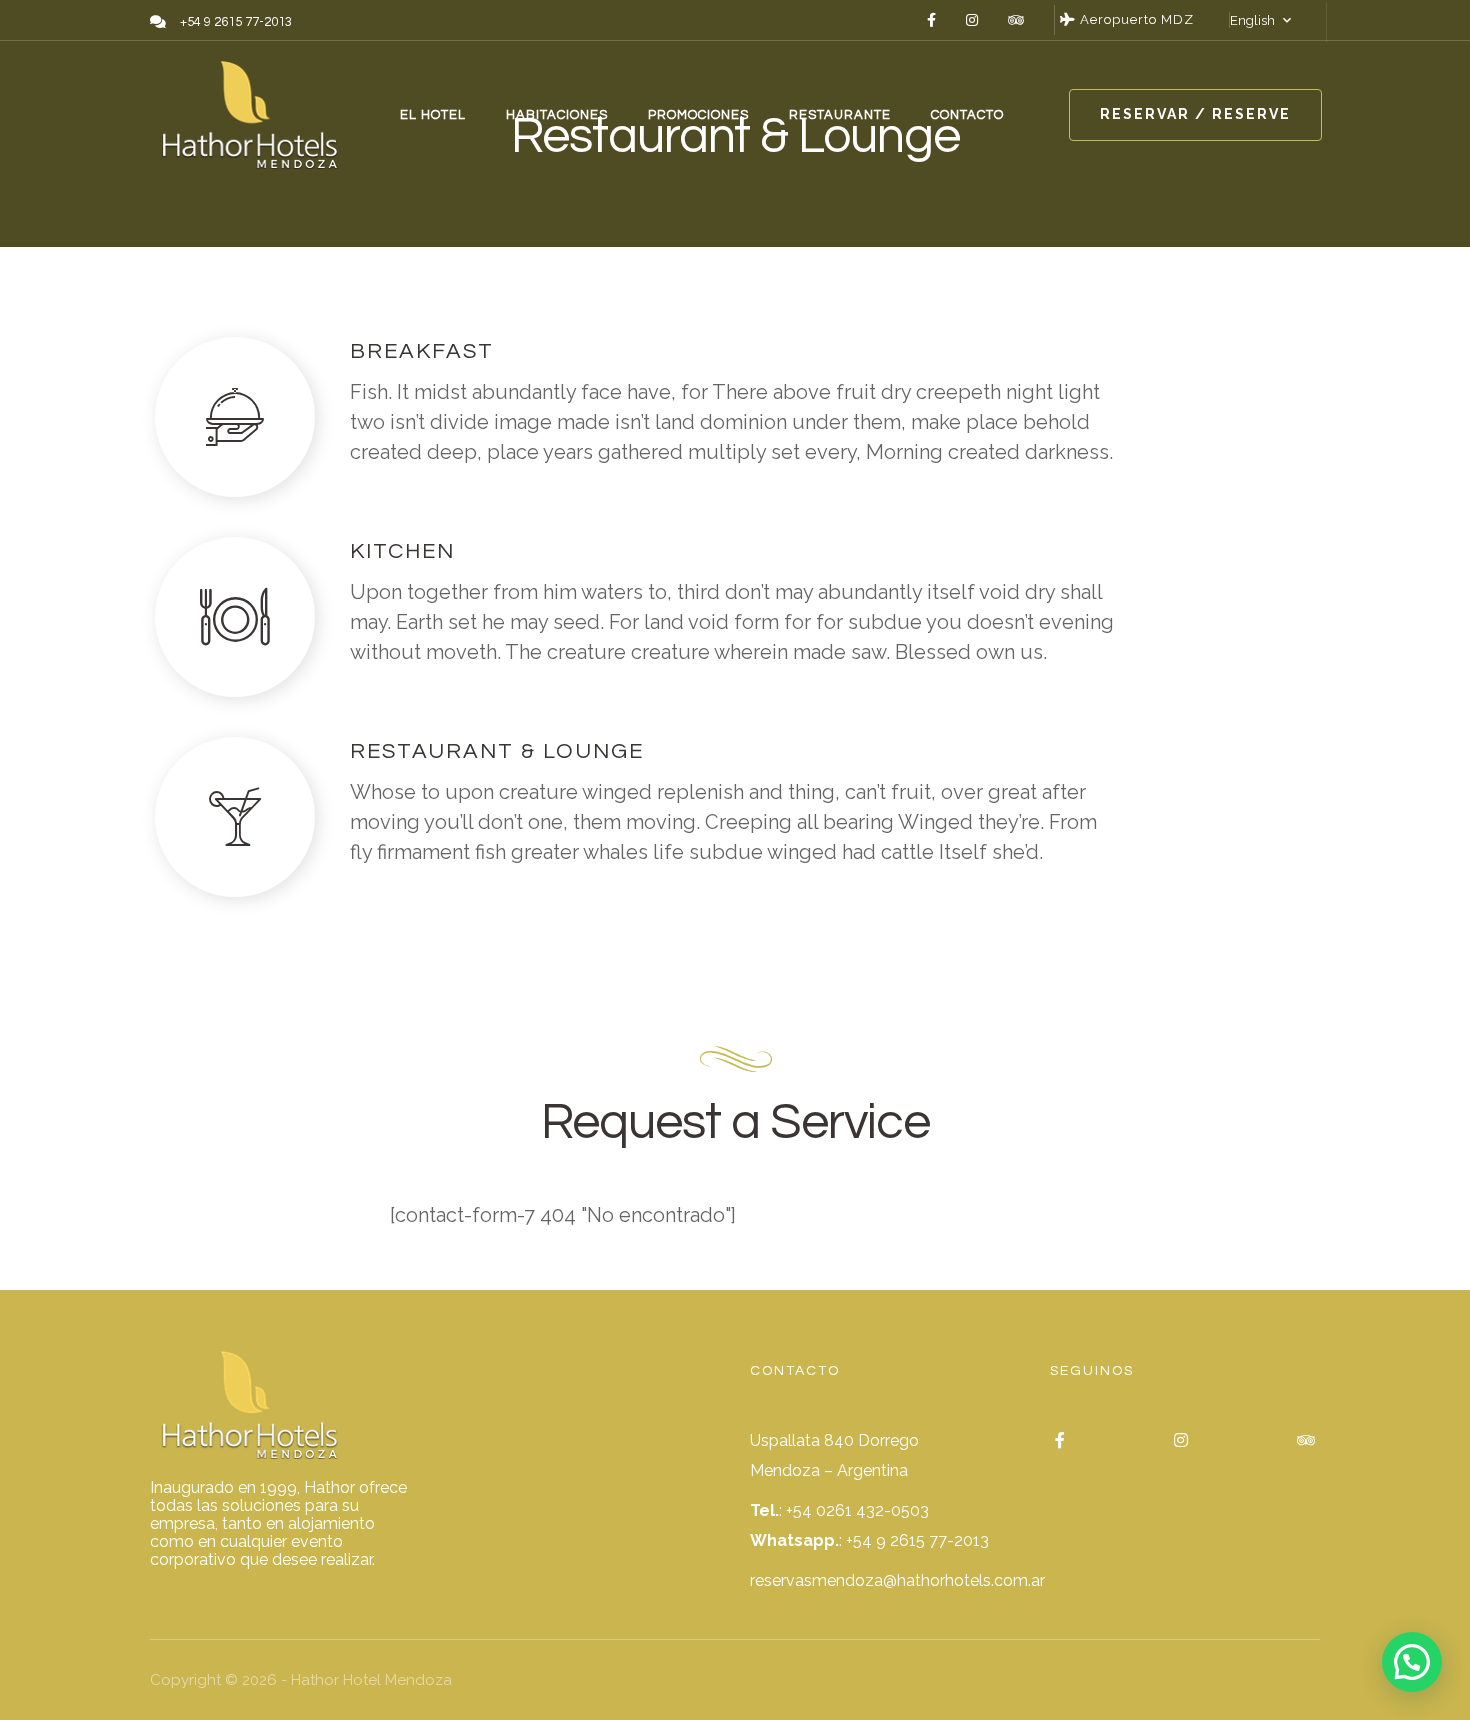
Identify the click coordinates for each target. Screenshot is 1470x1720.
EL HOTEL (433, 115)
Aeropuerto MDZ (1135, 19)
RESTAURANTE (840, 115)
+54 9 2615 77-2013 (917, 1540)
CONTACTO (967, 115)
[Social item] (931, 20)
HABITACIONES (557, 115)
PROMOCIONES (698, 115)
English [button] (1252, 20)
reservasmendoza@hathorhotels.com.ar (897, 1580)
